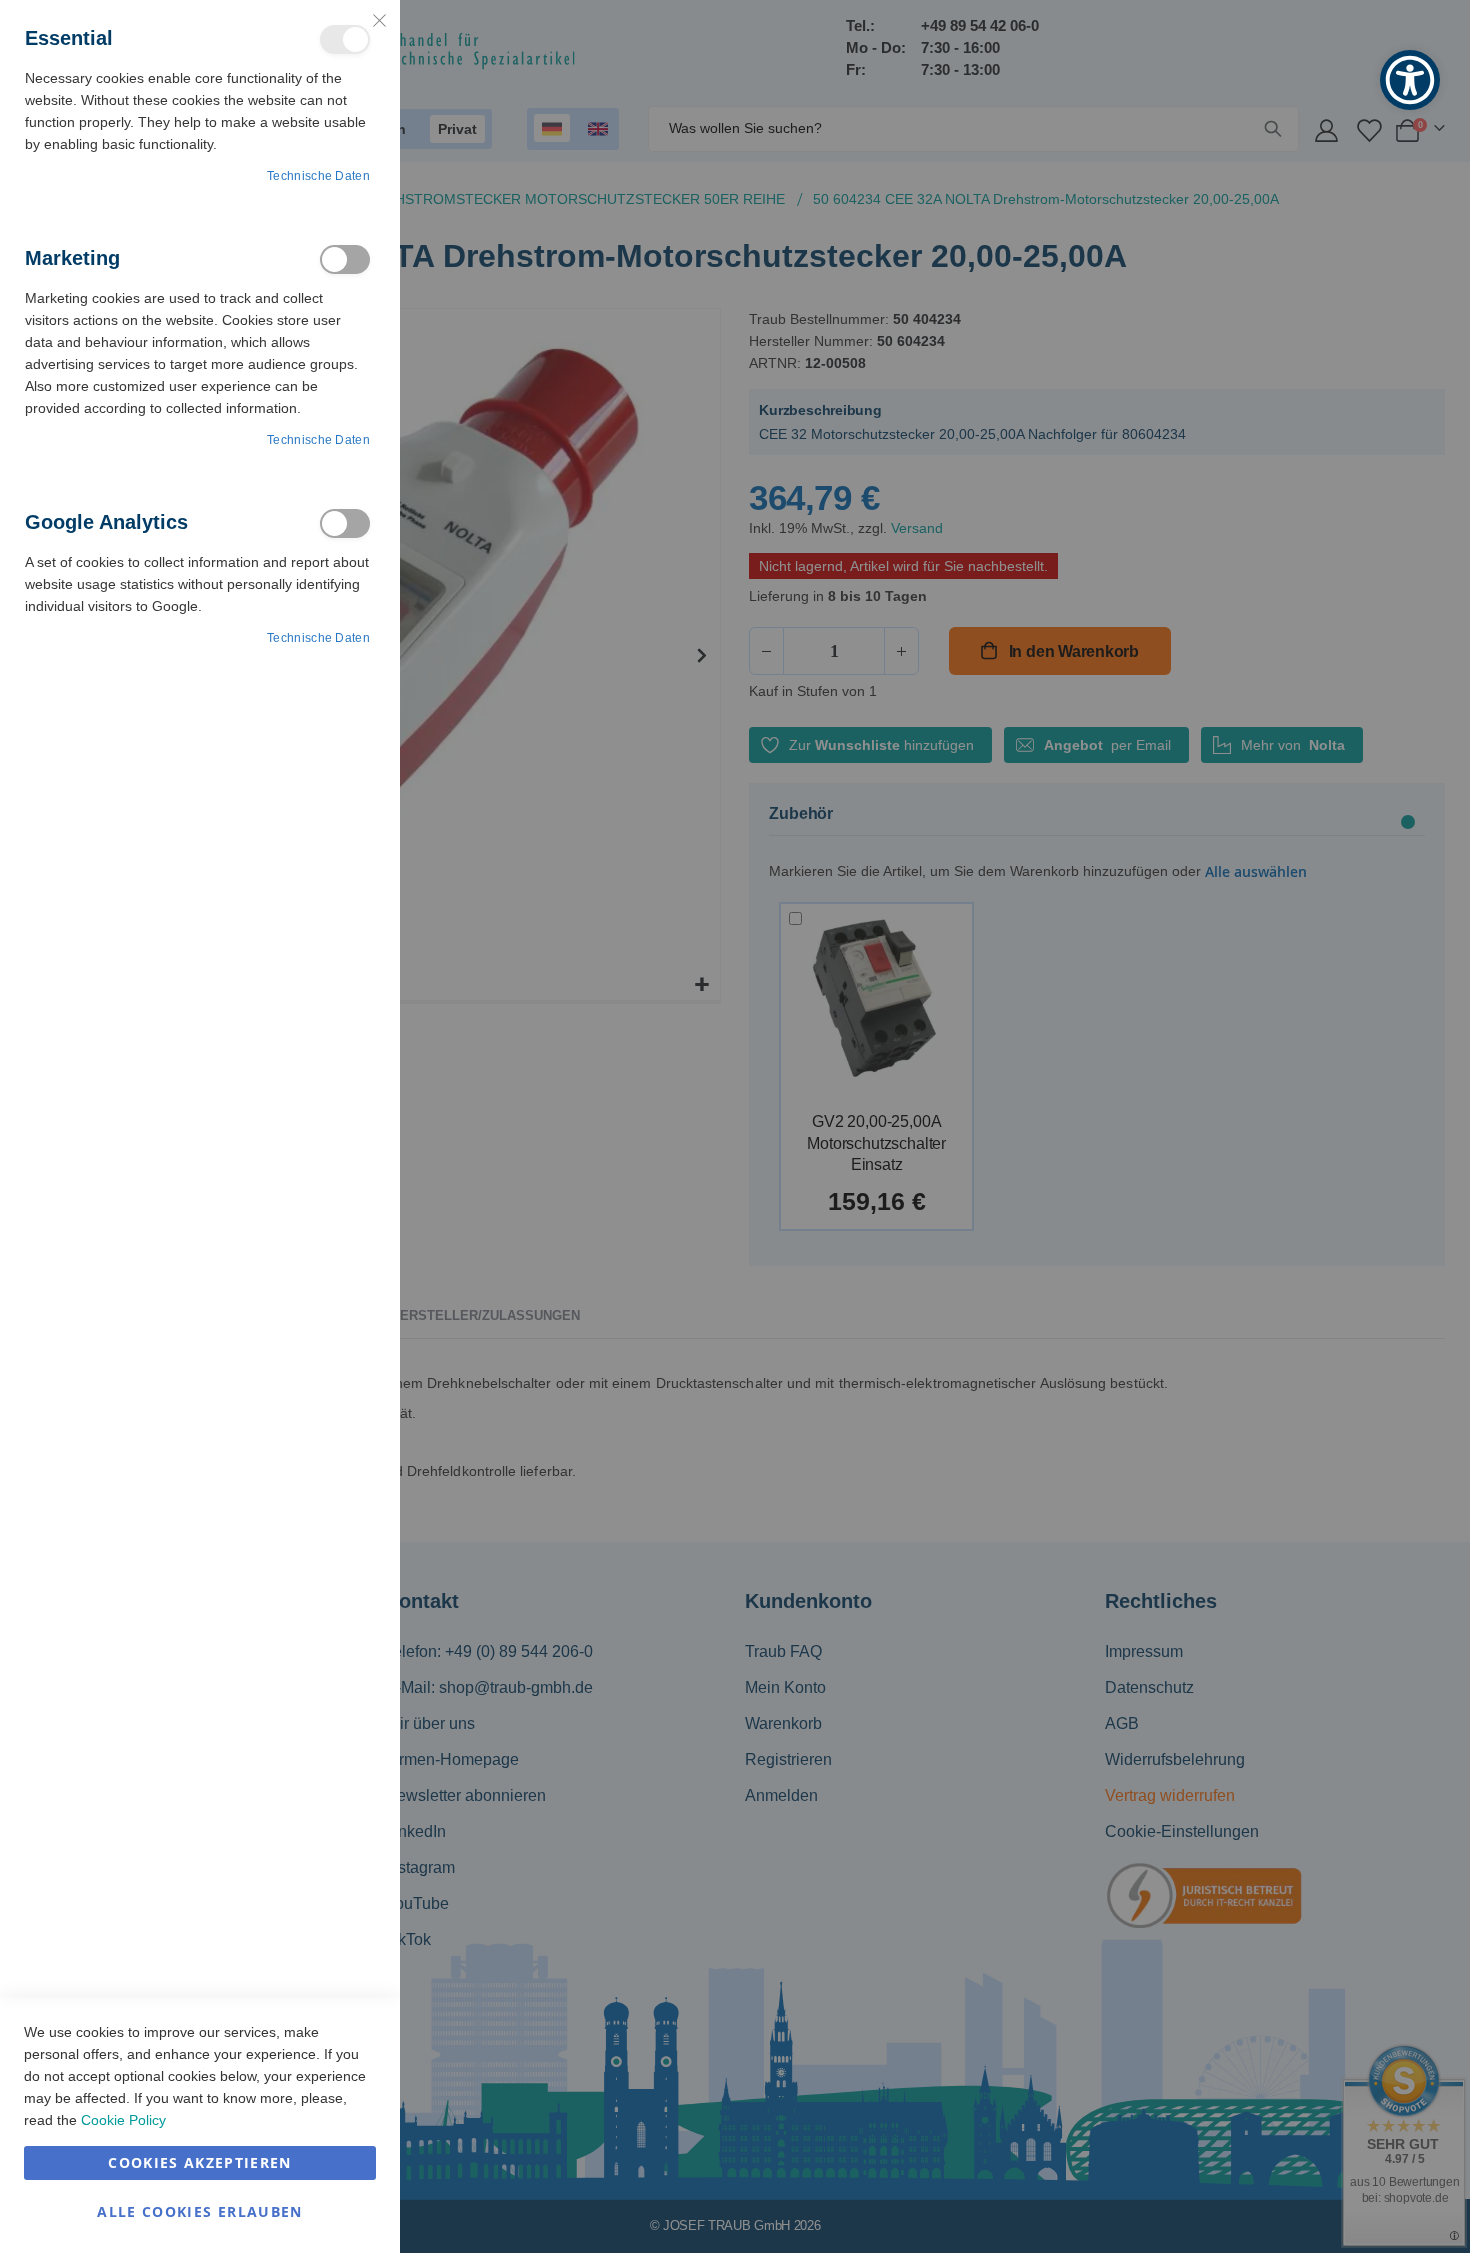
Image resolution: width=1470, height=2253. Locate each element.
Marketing (345, 259)
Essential (345, 39)
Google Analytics (345, 523)
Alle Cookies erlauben (199, 2211)
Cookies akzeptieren (200, 2162)
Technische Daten (318, 176)
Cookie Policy (123, 2120)
